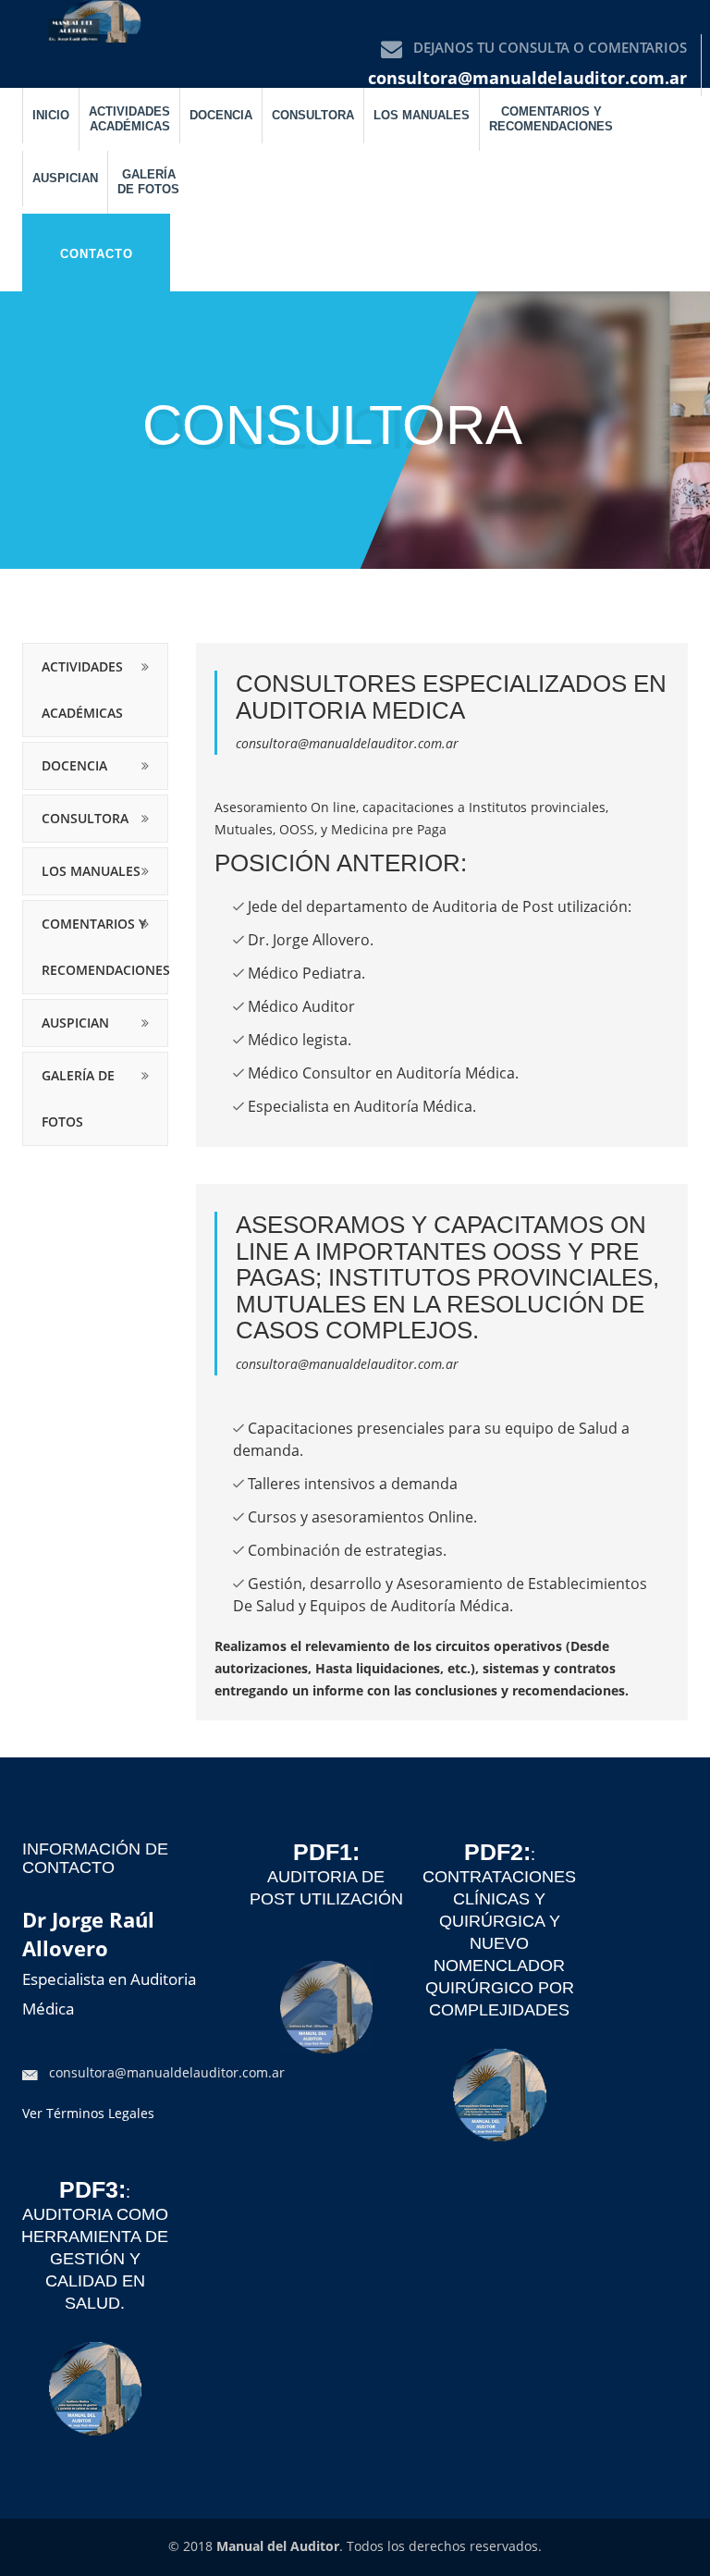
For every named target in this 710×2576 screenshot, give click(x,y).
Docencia (221, 115)
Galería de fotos (148, 182)
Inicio (51, 115)
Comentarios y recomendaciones (551, 119)
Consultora (313, 115)
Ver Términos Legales (88, 2113)
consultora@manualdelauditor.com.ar (527, 78)
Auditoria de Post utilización (326, 1877)
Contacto (97, 254)
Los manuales (422, 115)
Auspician (65, 178)
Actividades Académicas (129, 119)
